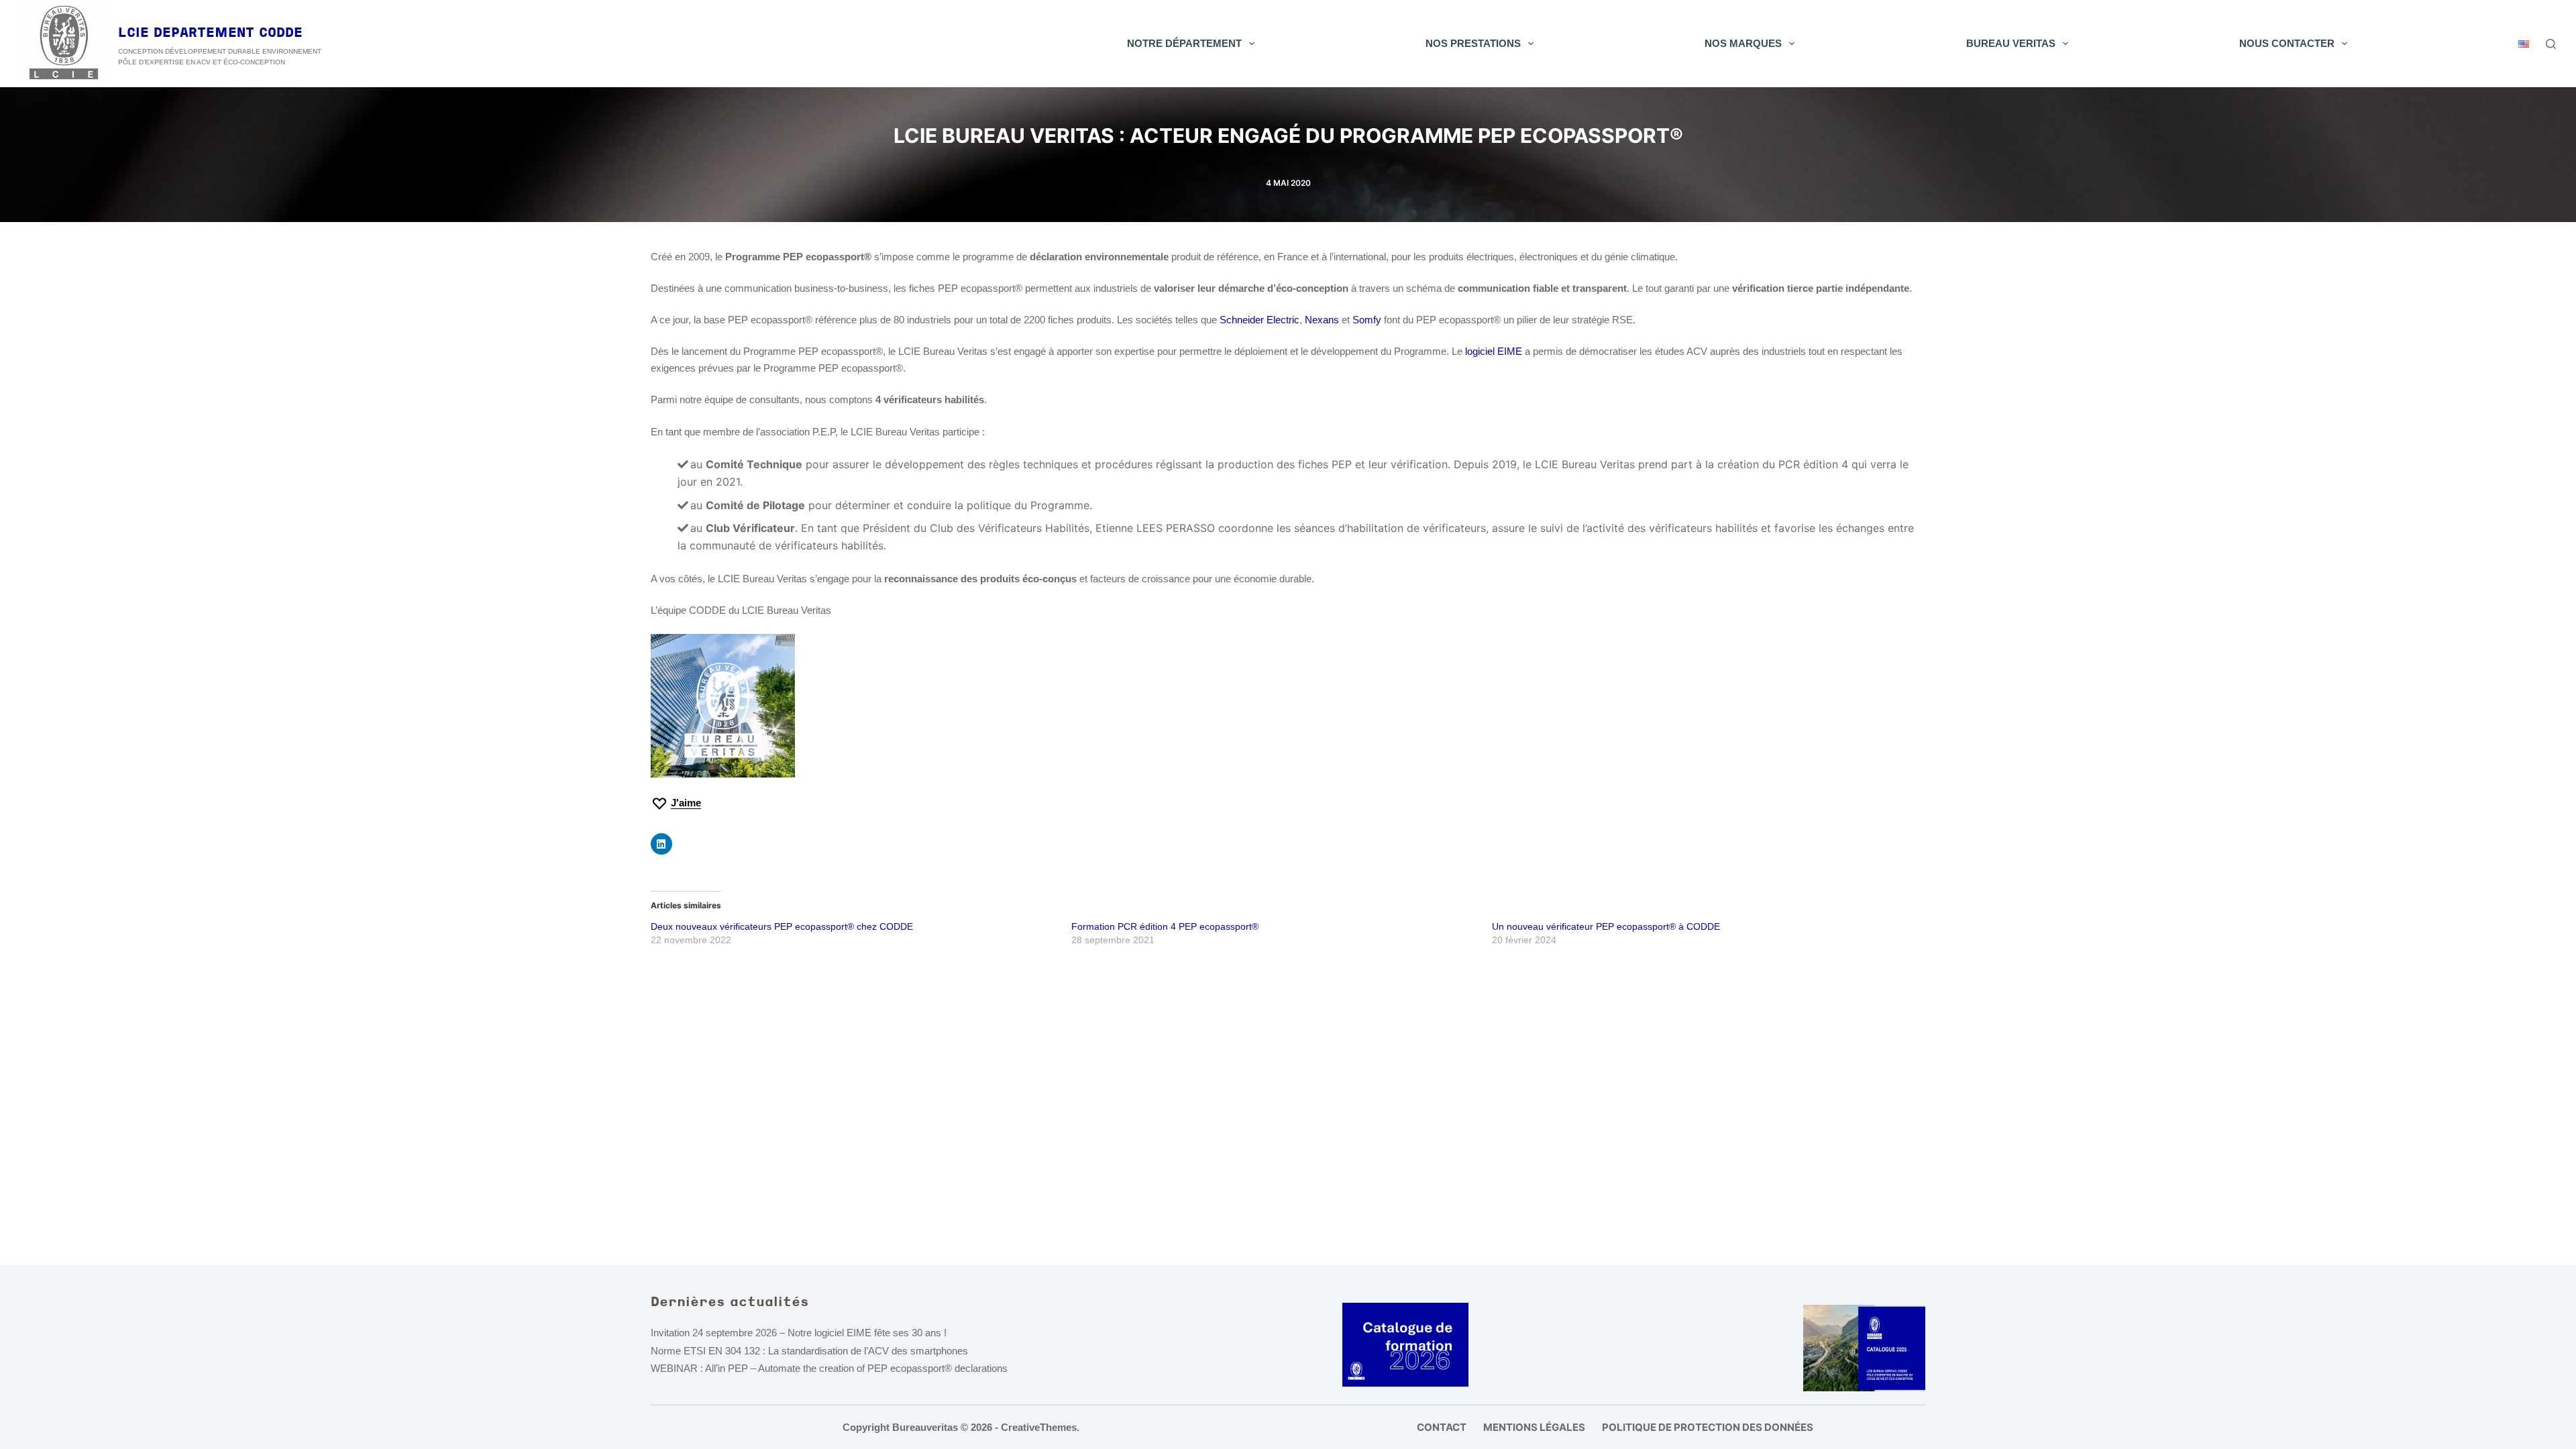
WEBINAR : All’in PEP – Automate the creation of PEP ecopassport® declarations (829, 1368)
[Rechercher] (2551, 44)
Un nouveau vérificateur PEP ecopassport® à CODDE (1606, 926)
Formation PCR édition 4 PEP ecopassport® (1165, 926)
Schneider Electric (1259, 320)
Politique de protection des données (1708, 1427)
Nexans (1322, 320)
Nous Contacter (2287, 43)
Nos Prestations (1473, 43)
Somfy (1367, 320)
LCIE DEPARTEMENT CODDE (210, 34)
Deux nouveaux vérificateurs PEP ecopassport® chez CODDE (782, 926)
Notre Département (1184, 43)
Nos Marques (1743, 43)
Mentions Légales (1534, 1427)
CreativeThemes (1039, 1427)
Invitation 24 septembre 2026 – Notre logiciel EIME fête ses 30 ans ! (799, 1333)
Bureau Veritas (2011, 43)
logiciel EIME (1492, 351)
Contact (1442, 1427)
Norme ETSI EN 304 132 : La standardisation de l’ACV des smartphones (809, 1351)
